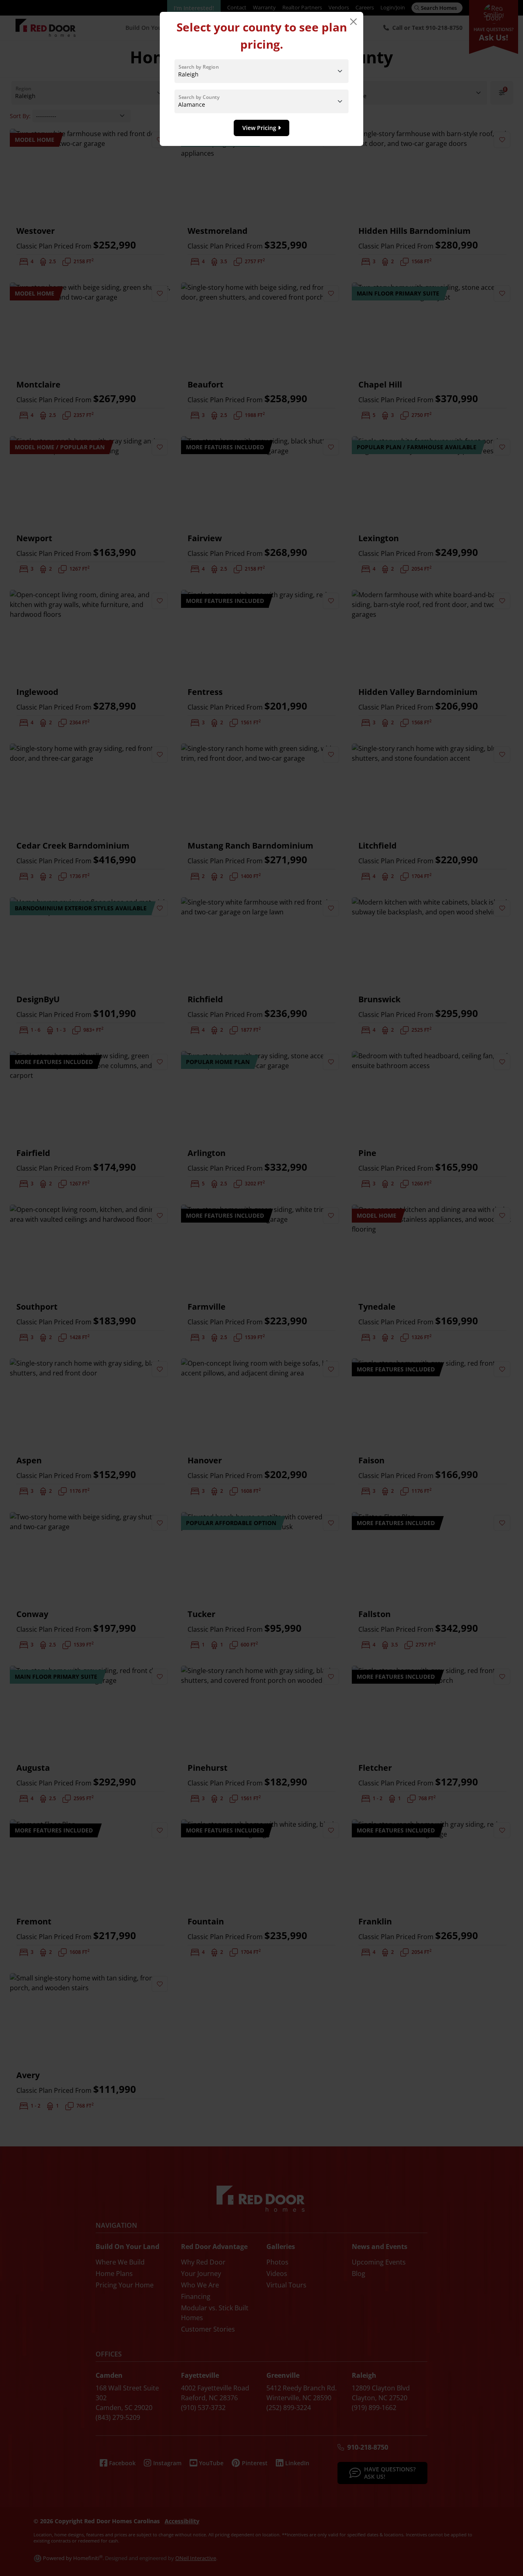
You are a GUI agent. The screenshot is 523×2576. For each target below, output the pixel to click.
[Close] (353, 22)
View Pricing (260, 128)
